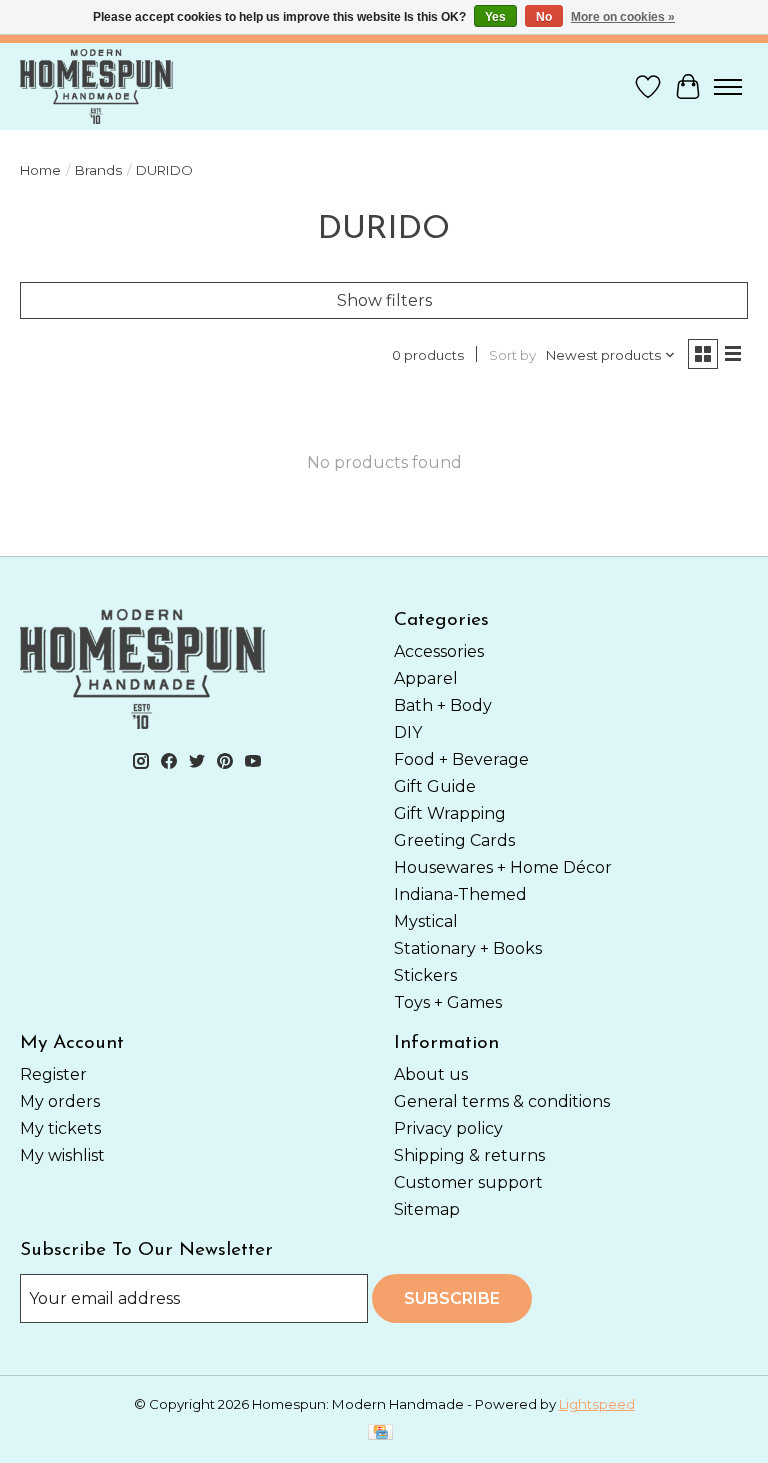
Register (53, 1074)
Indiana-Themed (460, 894)
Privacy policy (448, 1128)
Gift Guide (435, 786)
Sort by (512, 355)
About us (431, 1074)
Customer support (468, 1182)
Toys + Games (448, 1002)
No (544, 17)
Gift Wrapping (450, 813)
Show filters (384, 300)
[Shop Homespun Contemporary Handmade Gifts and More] (96, 86)
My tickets (60, 1128)
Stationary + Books (468, 948)
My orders (60, 1101)
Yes (495, 17)
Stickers (425, 975)
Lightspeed (597, 1404)
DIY (408, 732)
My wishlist (62, 1155)
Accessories (439, 651)
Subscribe (452, 1298)
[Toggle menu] (728, 87)
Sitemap (427, 1209)
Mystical (426, 921)
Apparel (426, 678)
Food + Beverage (461, 759)
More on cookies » (623, 17)
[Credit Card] (380, 1433)
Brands (98, 170)
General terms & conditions (502, 1101)
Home (40, 170)
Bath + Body (443, 705)
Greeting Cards (454, 840)
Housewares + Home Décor (503, 867)
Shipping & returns (469, 1155)
